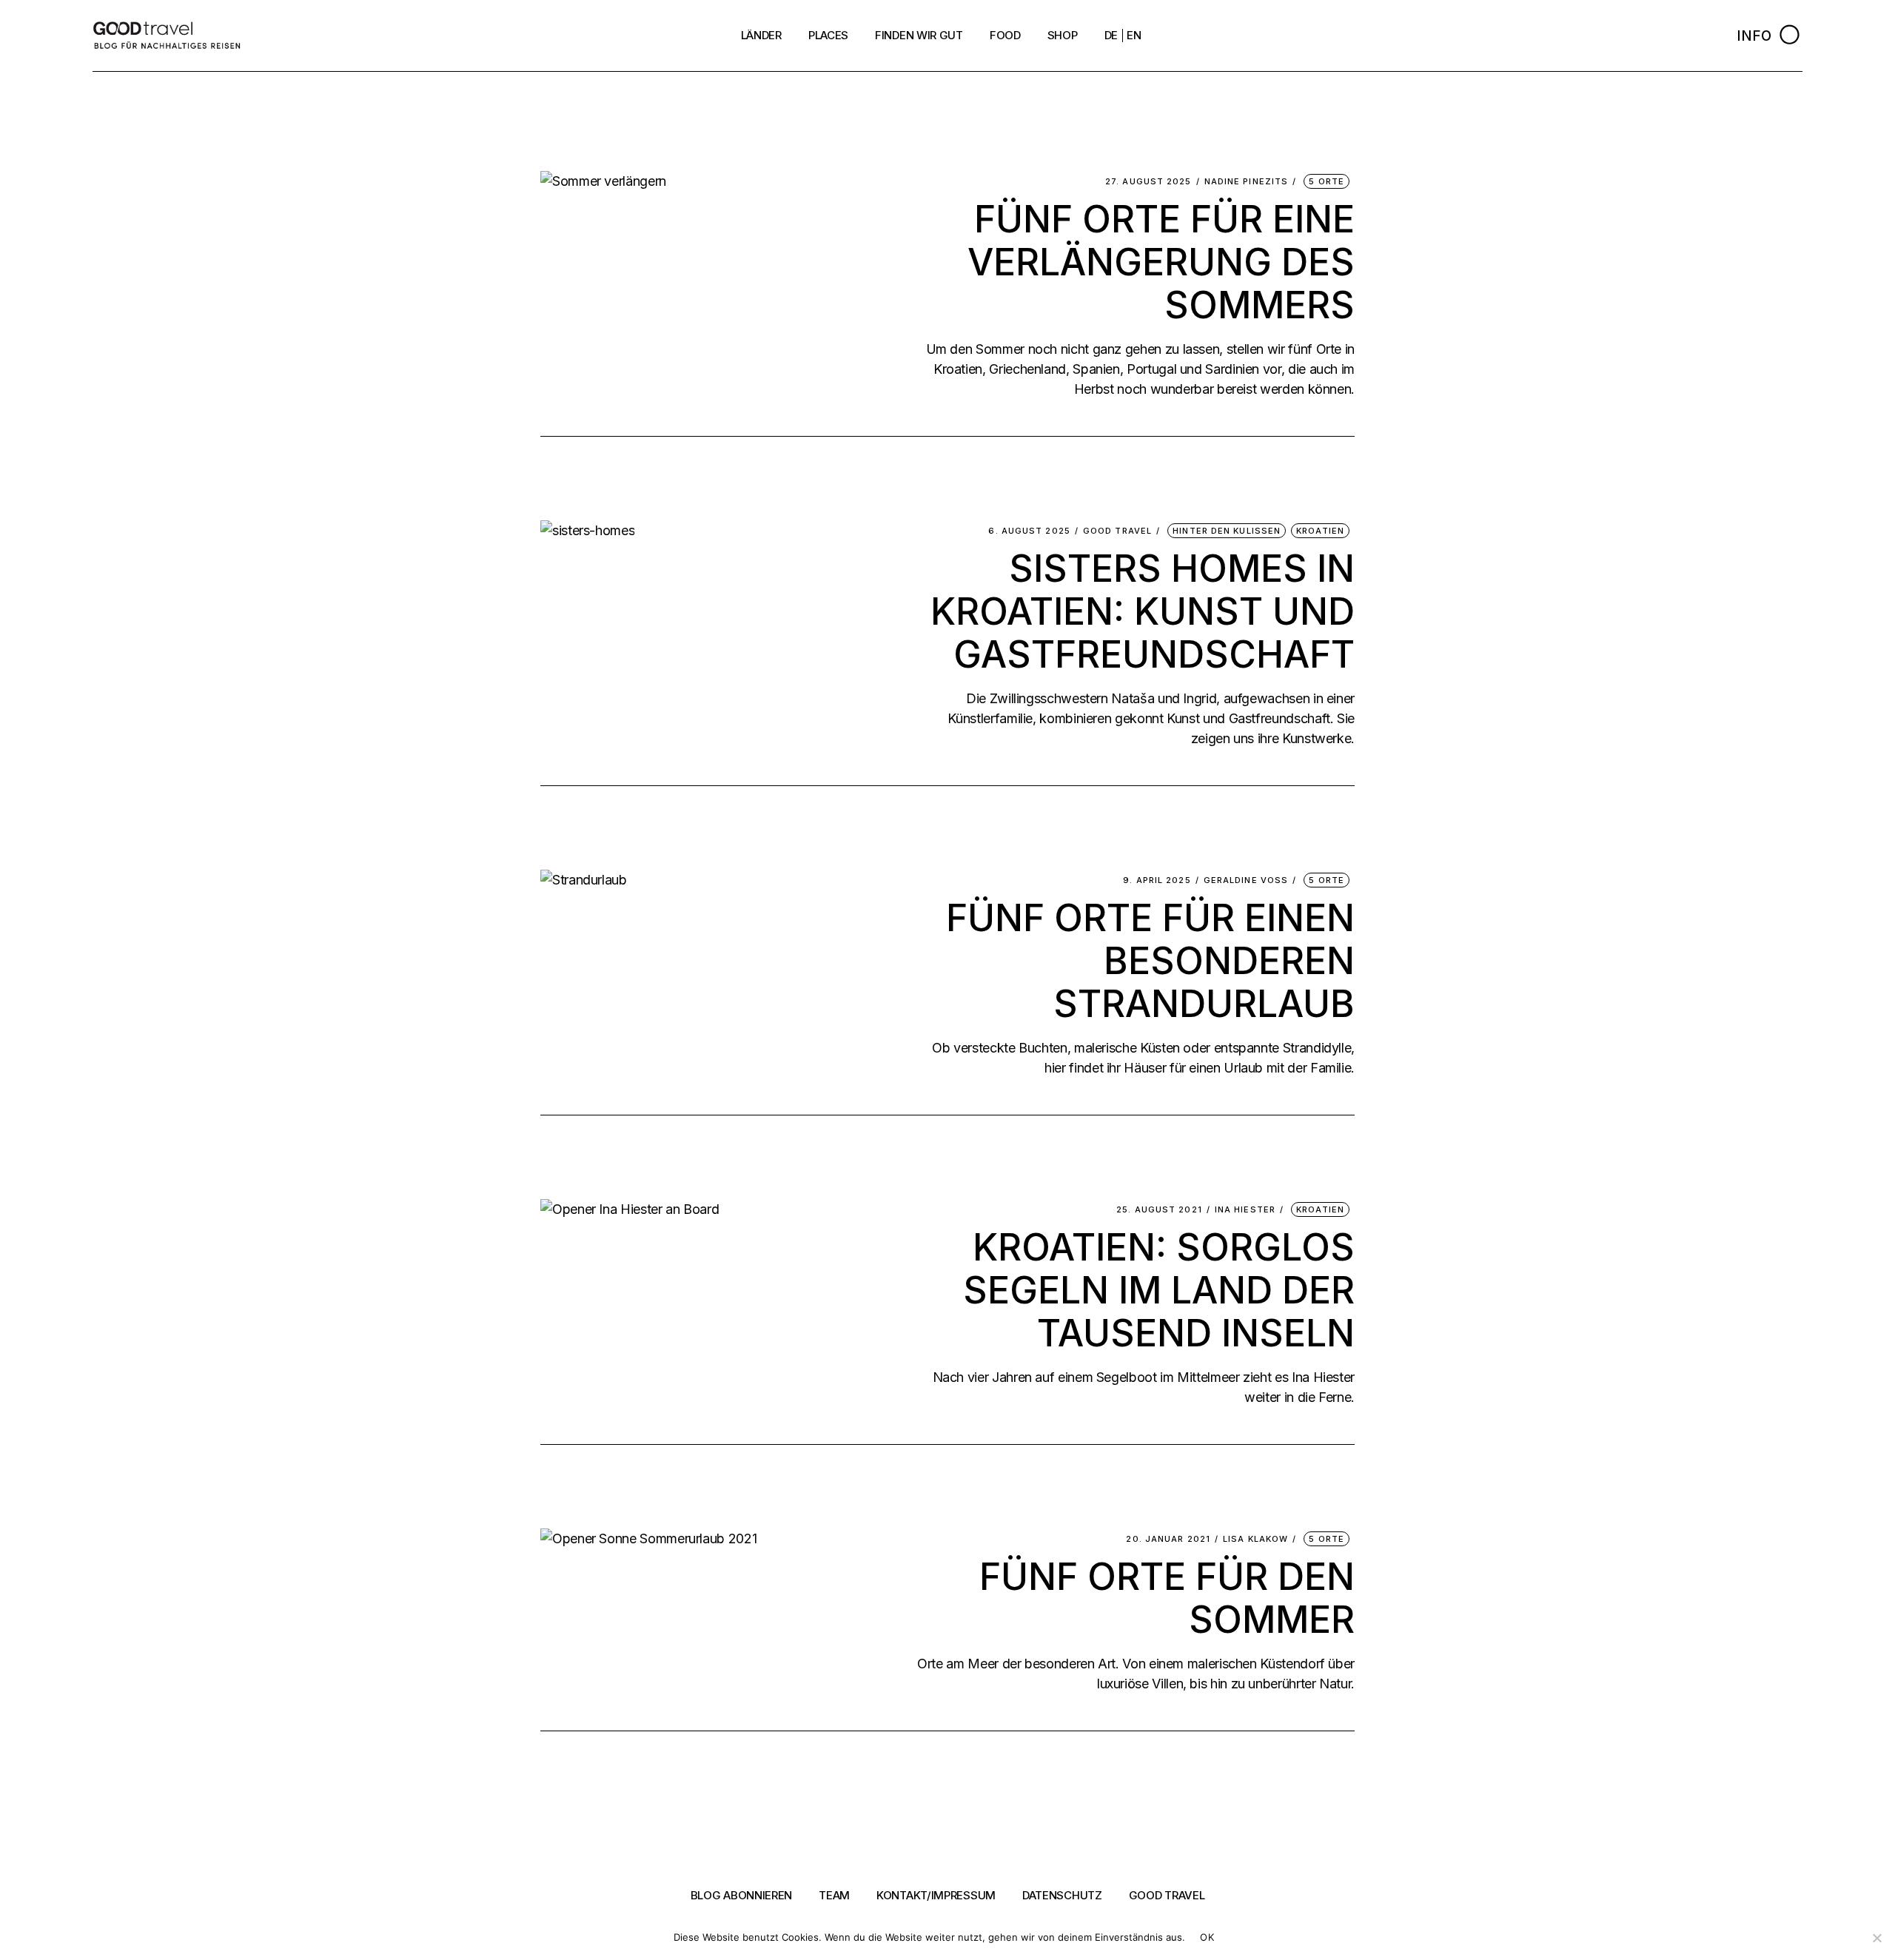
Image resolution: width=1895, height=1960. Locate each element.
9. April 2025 (1157, 880)
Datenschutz (1062, 1895)
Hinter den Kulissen (1227, 531)
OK (1207, 1937)
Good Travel (1117, 531)
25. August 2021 (1159, 1210)
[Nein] (1876, 1938)
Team (834, 1895)
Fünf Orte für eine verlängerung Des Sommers (1161, 262)
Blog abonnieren (742, 1895)
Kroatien (1320, 531)
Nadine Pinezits (1247, 182)
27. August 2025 (1148, 182)
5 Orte (1326, 181)
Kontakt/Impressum (936, 1895)
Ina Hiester (1245, 1210)
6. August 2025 (1029, 531)
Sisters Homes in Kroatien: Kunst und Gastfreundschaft (1143, 611)
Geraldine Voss (1246, 880)
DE (1111, 35)
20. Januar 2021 (1168, 1539)
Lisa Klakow (1255, 1539)
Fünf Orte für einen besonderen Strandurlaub (1150, 961)
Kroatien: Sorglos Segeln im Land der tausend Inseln (1159, 1290)
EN (1134, 35)
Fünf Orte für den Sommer (1167, 1598)
